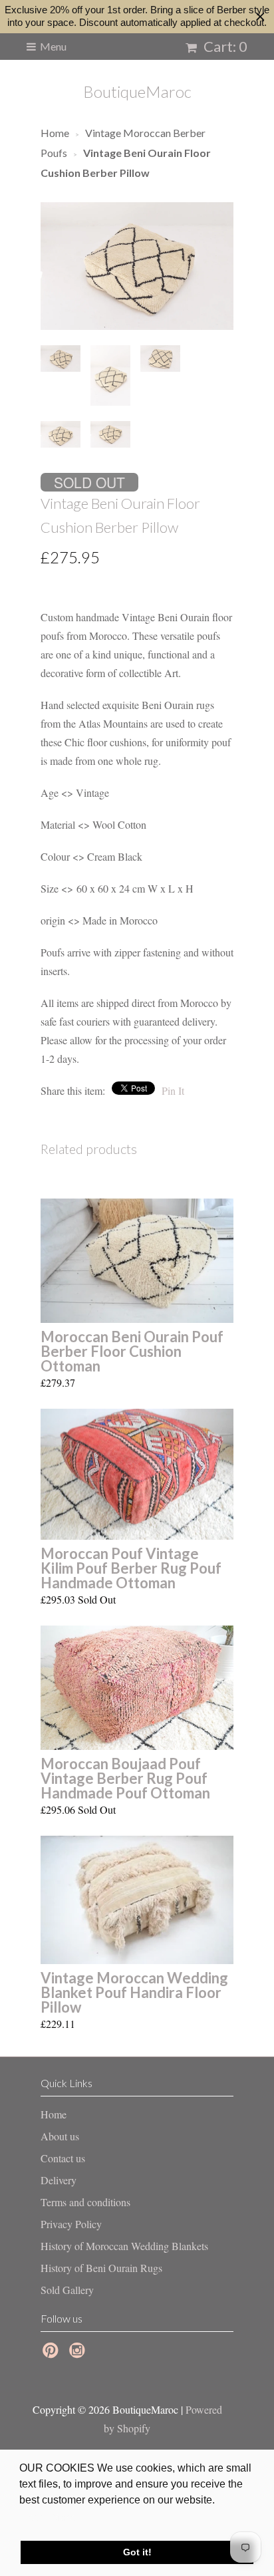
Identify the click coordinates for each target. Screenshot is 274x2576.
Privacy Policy (71, 2224)
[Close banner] (260, 17)
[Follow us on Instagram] (79, 2354)
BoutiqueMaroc (137, 91)
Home (54, 2114)
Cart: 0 (224, 46)
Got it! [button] (137, 2552)
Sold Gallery (67, 2290)
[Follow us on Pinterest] (53, 2354)
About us (60, 2136)
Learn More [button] (48, 2518)
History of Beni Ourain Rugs (101, 2268)
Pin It (173, 1090)
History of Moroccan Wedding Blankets (124, 2246)
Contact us (63, 2158)
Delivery (59, 2180)
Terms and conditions (85, 2202)
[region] (137, 17)
